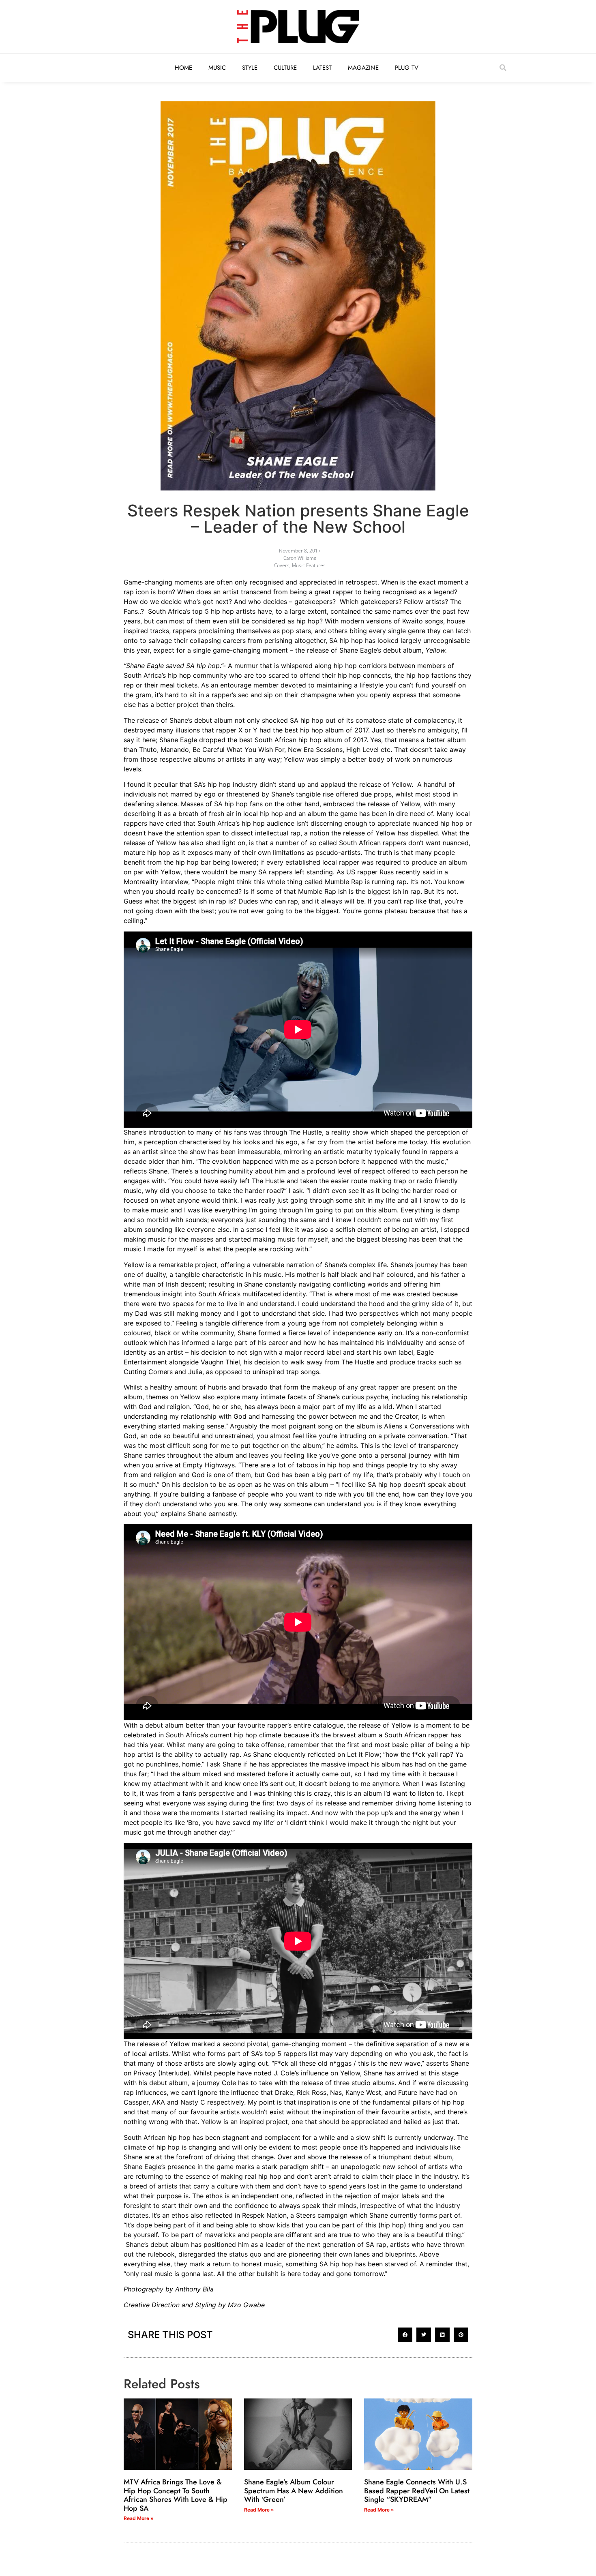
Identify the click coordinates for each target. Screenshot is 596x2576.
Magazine (363, 68)
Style (250, 68)
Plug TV (407, 68)
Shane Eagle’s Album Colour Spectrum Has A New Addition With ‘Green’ (294, 2491)
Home (183, 68)
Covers (282, 565)
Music (217, 68)
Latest (322, 68)
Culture (285, 68)
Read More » (139, 2518)
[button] (503, 68)
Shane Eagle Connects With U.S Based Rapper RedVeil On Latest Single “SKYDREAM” (417, 2491)
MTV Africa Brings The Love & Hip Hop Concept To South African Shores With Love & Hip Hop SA (176, 2495)
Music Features (309, 565)
